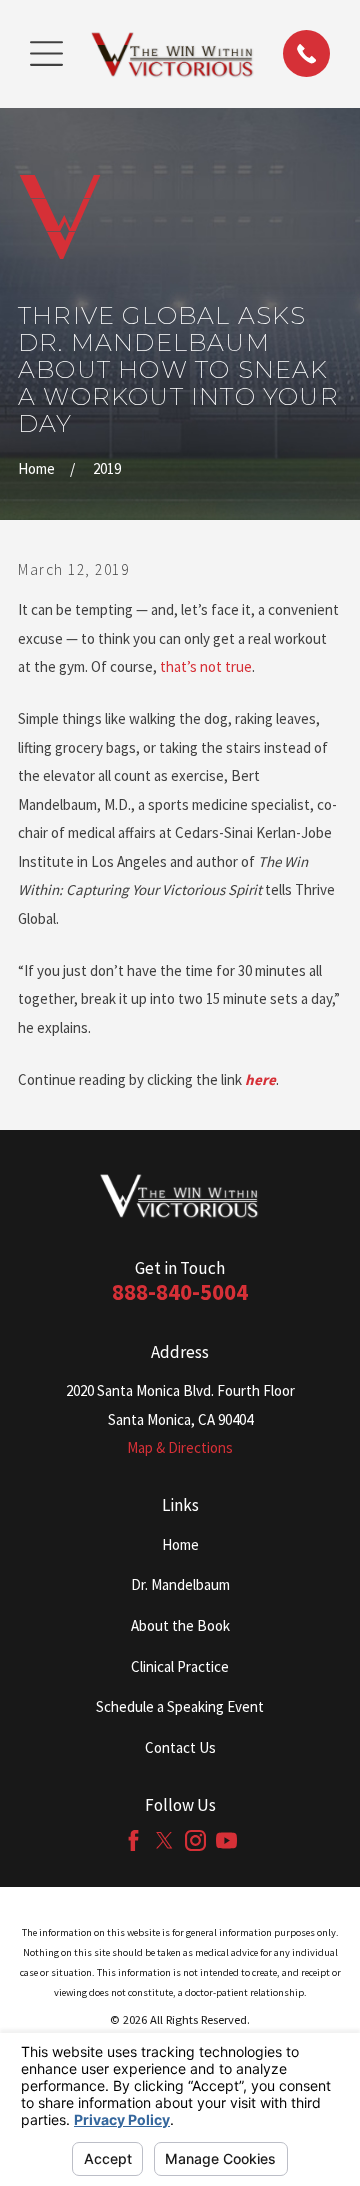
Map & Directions (180, 1447)
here (260, 1079)
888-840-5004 (180, 1292)
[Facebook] (133, 1840)
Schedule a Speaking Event (180, 1706)
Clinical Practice (180, 1666)
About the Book (180, 1625)
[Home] (173, 54)
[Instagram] (195, 1840)
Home (180, 1544)
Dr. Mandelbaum (180, 1584)
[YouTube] (226, 1840)
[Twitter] (164, 1840)
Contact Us (180, 1747)
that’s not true (206, 666)
